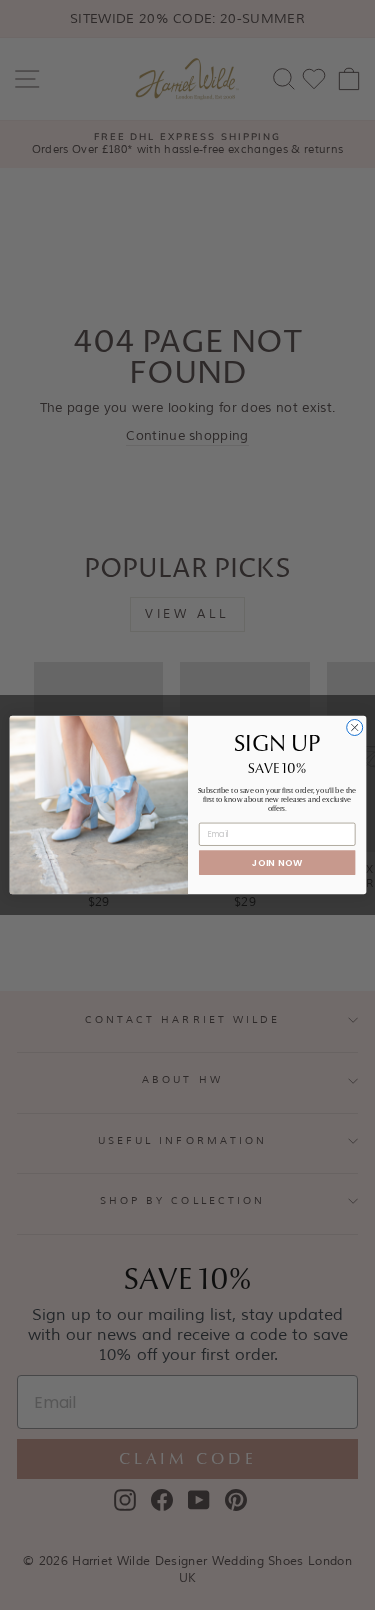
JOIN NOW (277, 862)
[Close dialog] (354, 727)
